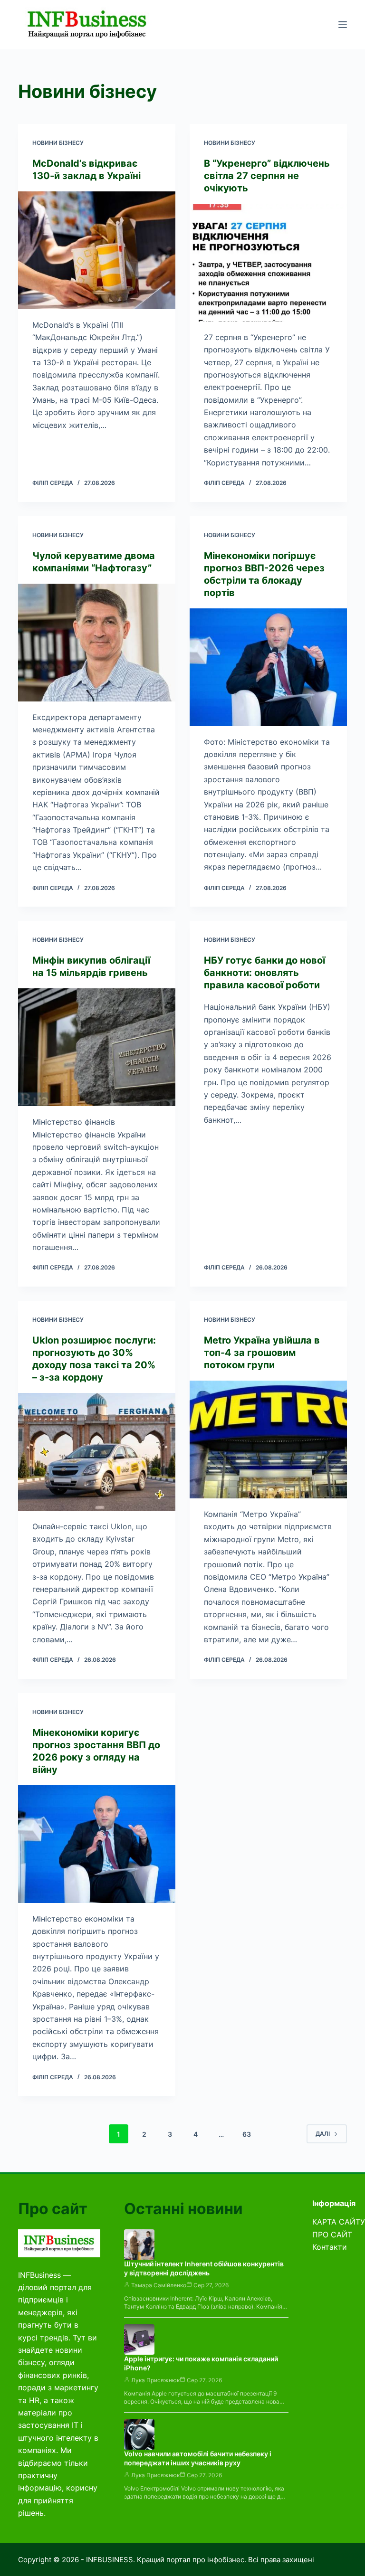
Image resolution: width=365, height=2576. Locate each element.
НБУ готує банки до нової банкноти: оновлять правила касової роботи (264, 973)
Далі (323, 2134)
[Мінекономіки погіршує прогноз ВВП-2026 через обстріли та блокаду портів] (268, 667)
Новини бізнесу (58, 143)
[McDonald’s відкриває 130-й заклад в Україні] (97, 250)
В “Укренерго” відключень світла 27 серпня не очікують (267, 176)
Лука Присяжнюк (155, 2380)
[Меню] (343, 25)
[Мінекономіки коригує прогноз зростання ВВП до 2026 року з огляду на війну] (97, 1844)
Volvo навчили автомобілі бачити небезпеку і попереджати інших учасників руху (198, 2458)
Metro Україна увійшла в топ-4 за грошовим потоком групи (262, 1353)
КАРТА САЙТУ (339, 2222)
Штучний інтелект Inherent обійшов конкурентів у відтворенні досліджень (204, 2268)
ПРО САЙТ (332, 2235)
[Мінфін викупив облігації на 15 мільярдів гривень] (97, 1047)
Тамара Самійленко (159, 2285)
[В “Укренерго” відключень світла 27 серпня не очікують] (268, 263)
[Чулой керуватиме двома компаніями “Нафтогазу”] (97, 643)
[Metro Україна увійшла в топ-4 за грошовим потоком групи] (268, 1440)
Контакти (330, 2247)
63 (247, 2134)
